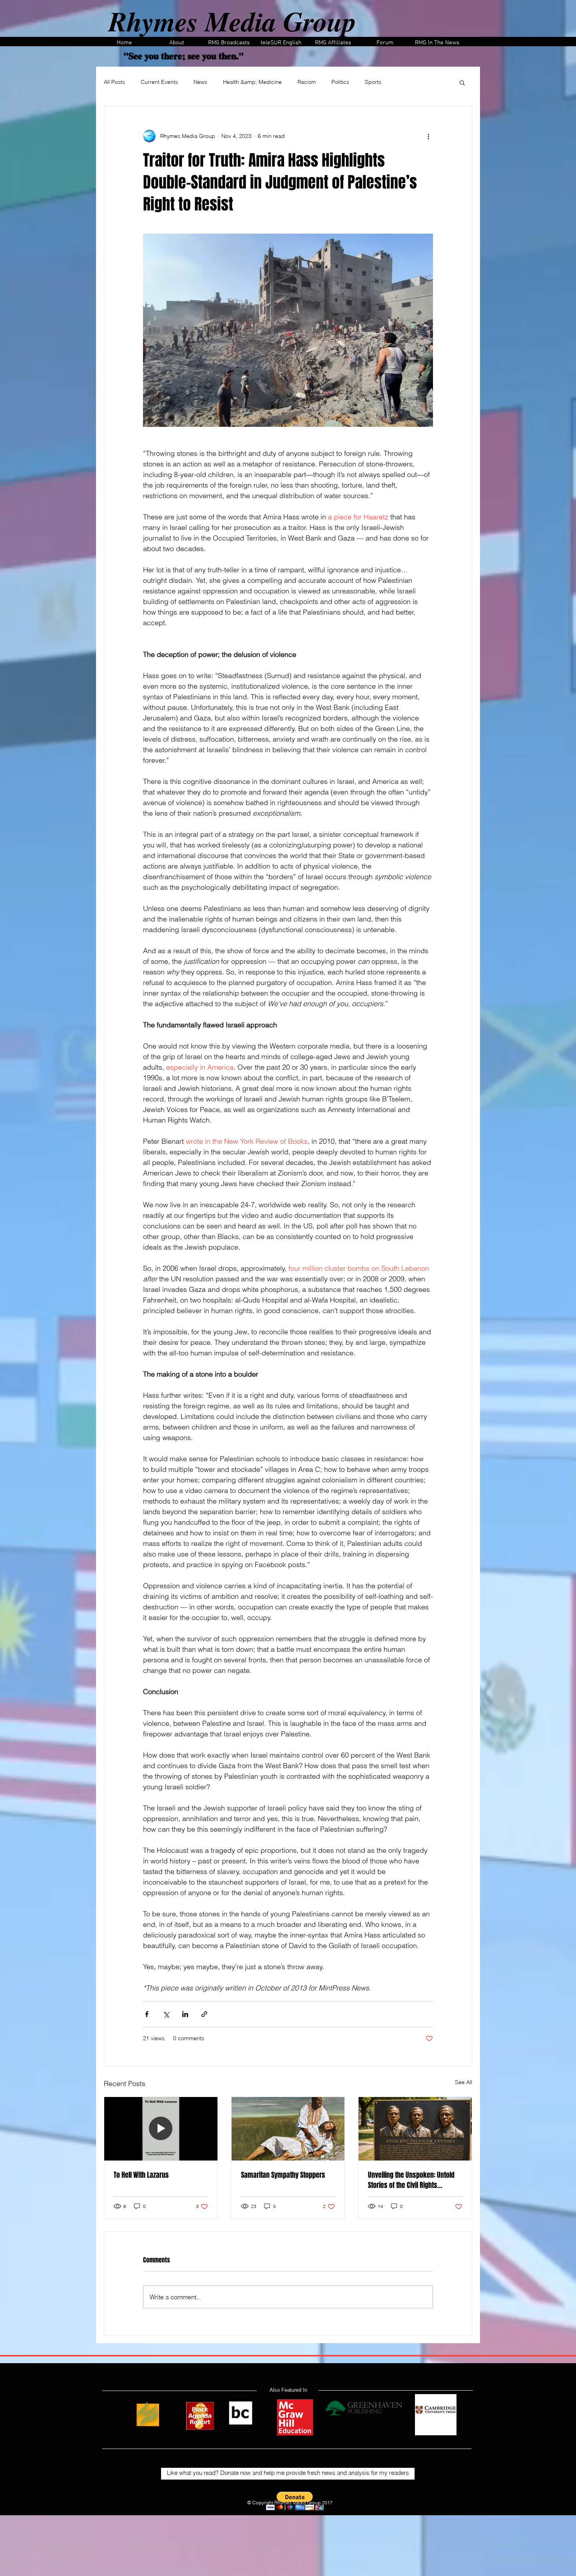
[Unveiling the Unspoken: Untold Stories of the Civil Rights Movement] (415, 2129)
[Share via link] (204, 2014)
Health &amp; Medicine (252, 82)
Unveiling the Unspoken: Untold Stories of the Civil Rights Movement (411, 2180)
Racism (307, 82)
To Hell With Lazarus (141, 2175)
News (200, 82)
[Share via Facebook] (147, 2014)
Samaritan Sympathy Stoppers (283, 2175)
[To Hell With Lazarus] (161, 2129)
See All (464, 2082)
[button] (462, 82)
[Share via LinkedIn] (185, 2014)
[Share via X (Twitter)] (166, 2014)
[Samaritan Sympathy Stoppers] (288, 2129)
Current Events (159, 82)
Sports (373, 82)
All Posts (114, 82)
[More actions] (428, 136)
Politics (340, 82)
